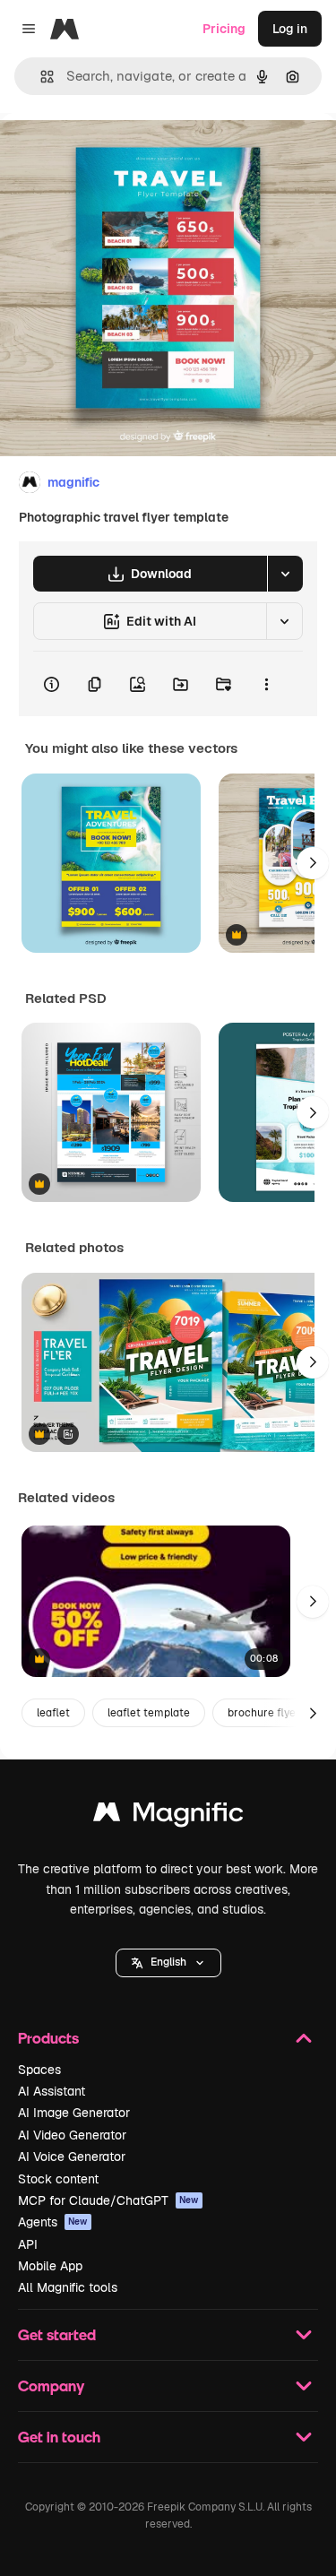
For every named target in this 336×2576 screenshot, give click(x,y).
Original (115, 154)
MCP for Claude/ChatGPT (108, 2200)
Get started (57, 2334)
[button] (168, 1963)
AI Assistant (52, 2091)
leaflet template (149, 1713)
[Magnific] (168, 1816)
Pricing (224, 29)
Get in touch (59, 2437)
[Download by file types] (285, 574)
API (28, 2244)
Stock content (58, 2179)
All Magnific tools (68, 2287)
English (168, 1962)
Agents (53, 2222)
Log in (290, 29)
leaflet (53, 1713)
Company (51, 2386)
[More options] (266, 684)
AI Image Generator (74, 2113)
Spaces (39, 2070)
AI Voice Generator (72, 2157)
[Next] (313, 863)
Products (48, 2038)
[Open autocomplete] (40, 77)
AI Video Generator (72, 2135)
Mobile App (50, 2266)
